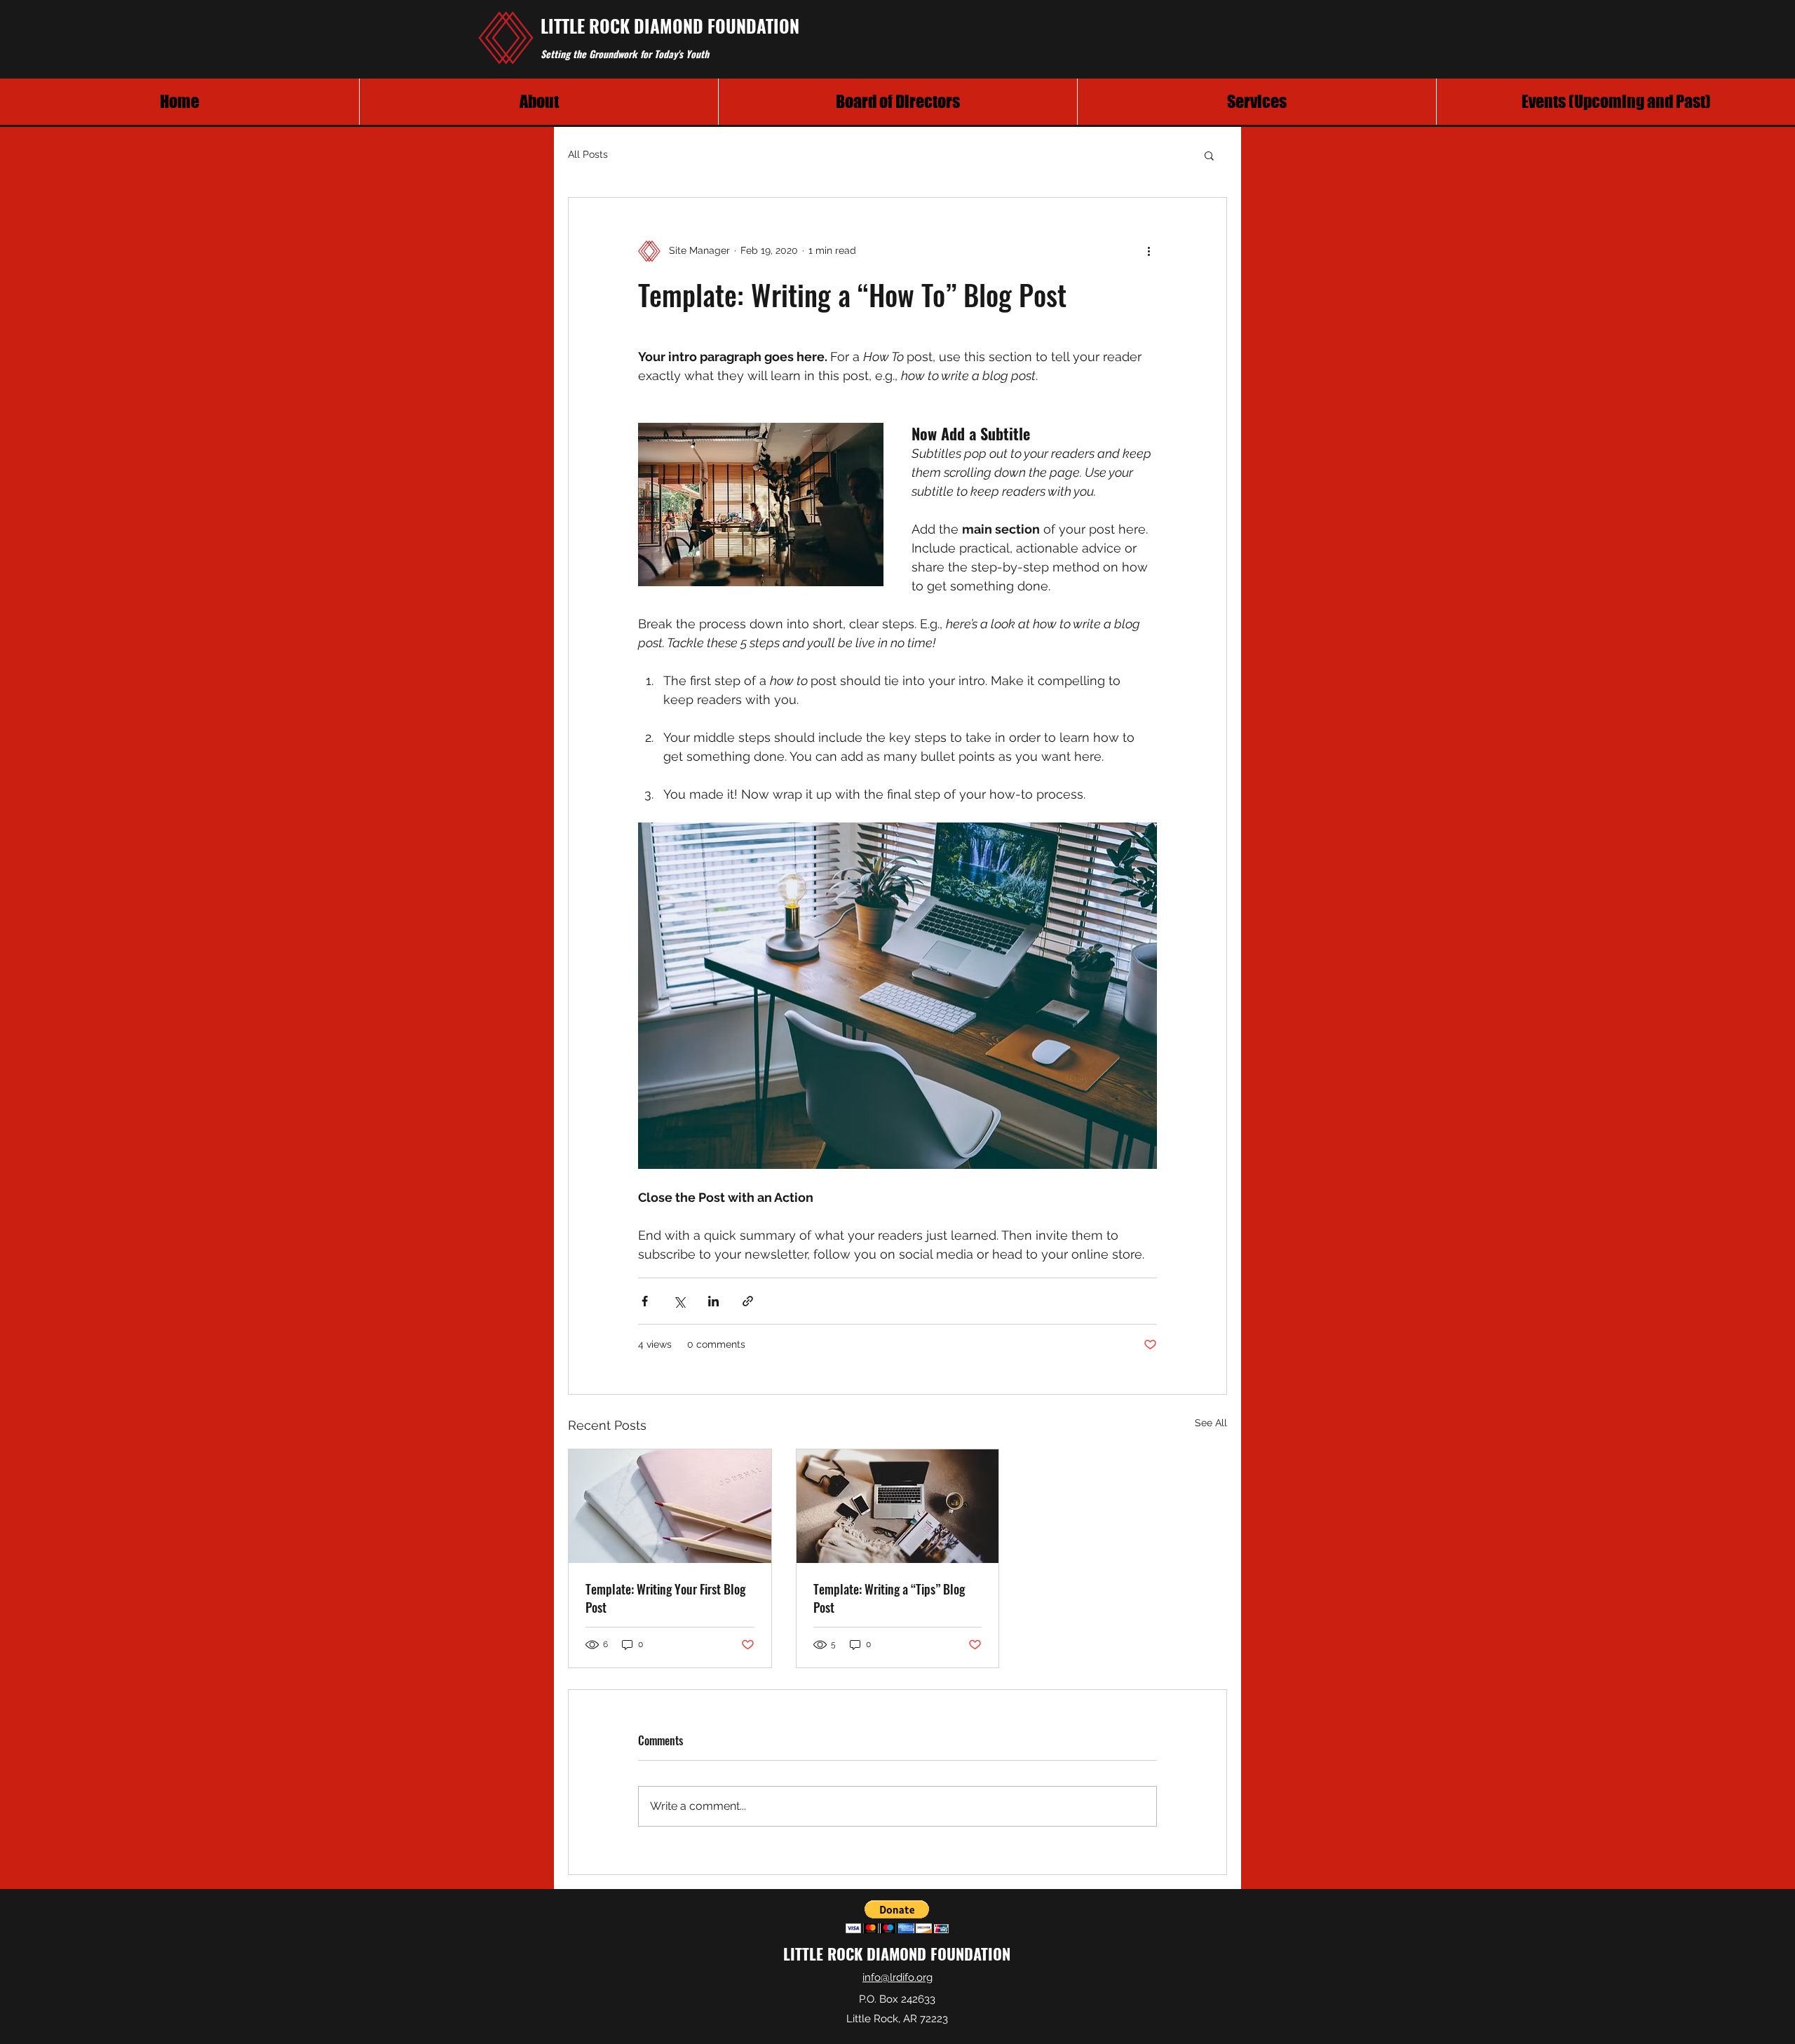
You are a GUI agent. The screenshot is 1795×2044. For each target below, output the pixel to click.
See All (1211, 1423)
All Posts (588, 154)
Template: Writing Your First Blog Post (665, 1598)
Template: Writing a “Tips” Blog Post (889, 1598)
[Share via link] (748, 1301)
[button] (1209, 155)
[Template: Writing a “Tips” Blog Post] (898, 1506)
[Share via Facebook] (645, 1301)
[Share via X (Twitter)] (679, 1301)
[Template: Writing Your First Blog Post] (670, 1506)
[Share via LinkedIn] (713, 1301)
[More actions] (1149, 251)
